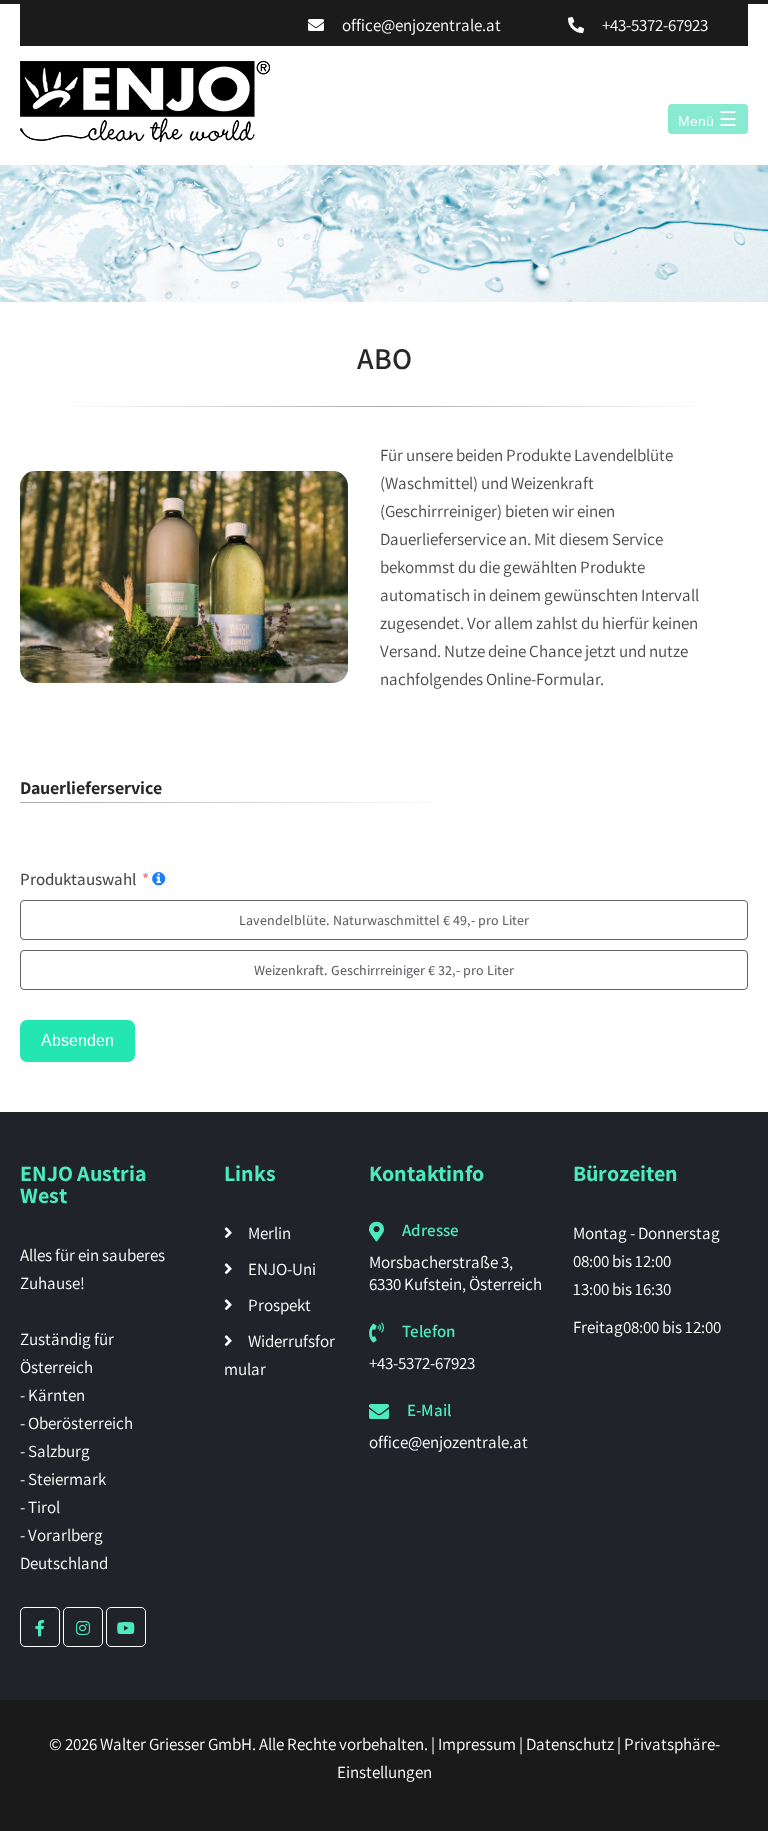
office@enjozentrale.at (421, 25)
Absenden (77, 1040)
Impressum (477, 1744)
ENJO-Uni (282, 1269)
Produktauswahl (78, 879)
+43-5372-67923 (655, 25)
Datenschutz (570, 1744)
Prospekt (279, 1305)
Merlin (269, 1233)
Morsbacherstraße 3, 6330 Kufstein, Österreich (455, 1273)
